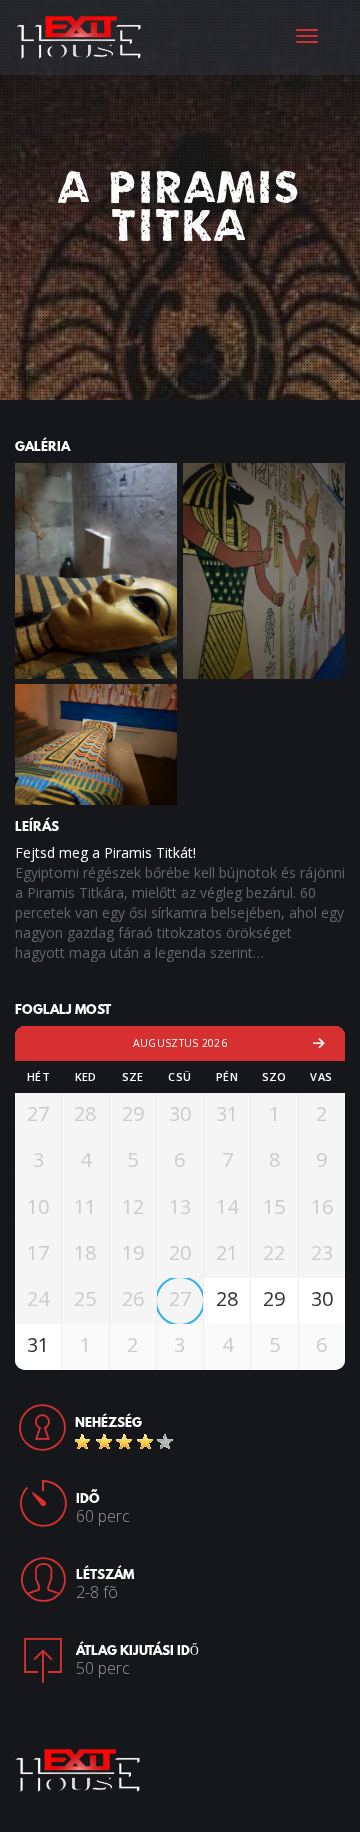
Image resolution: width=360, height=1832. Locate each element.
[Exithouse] (79, 35)
